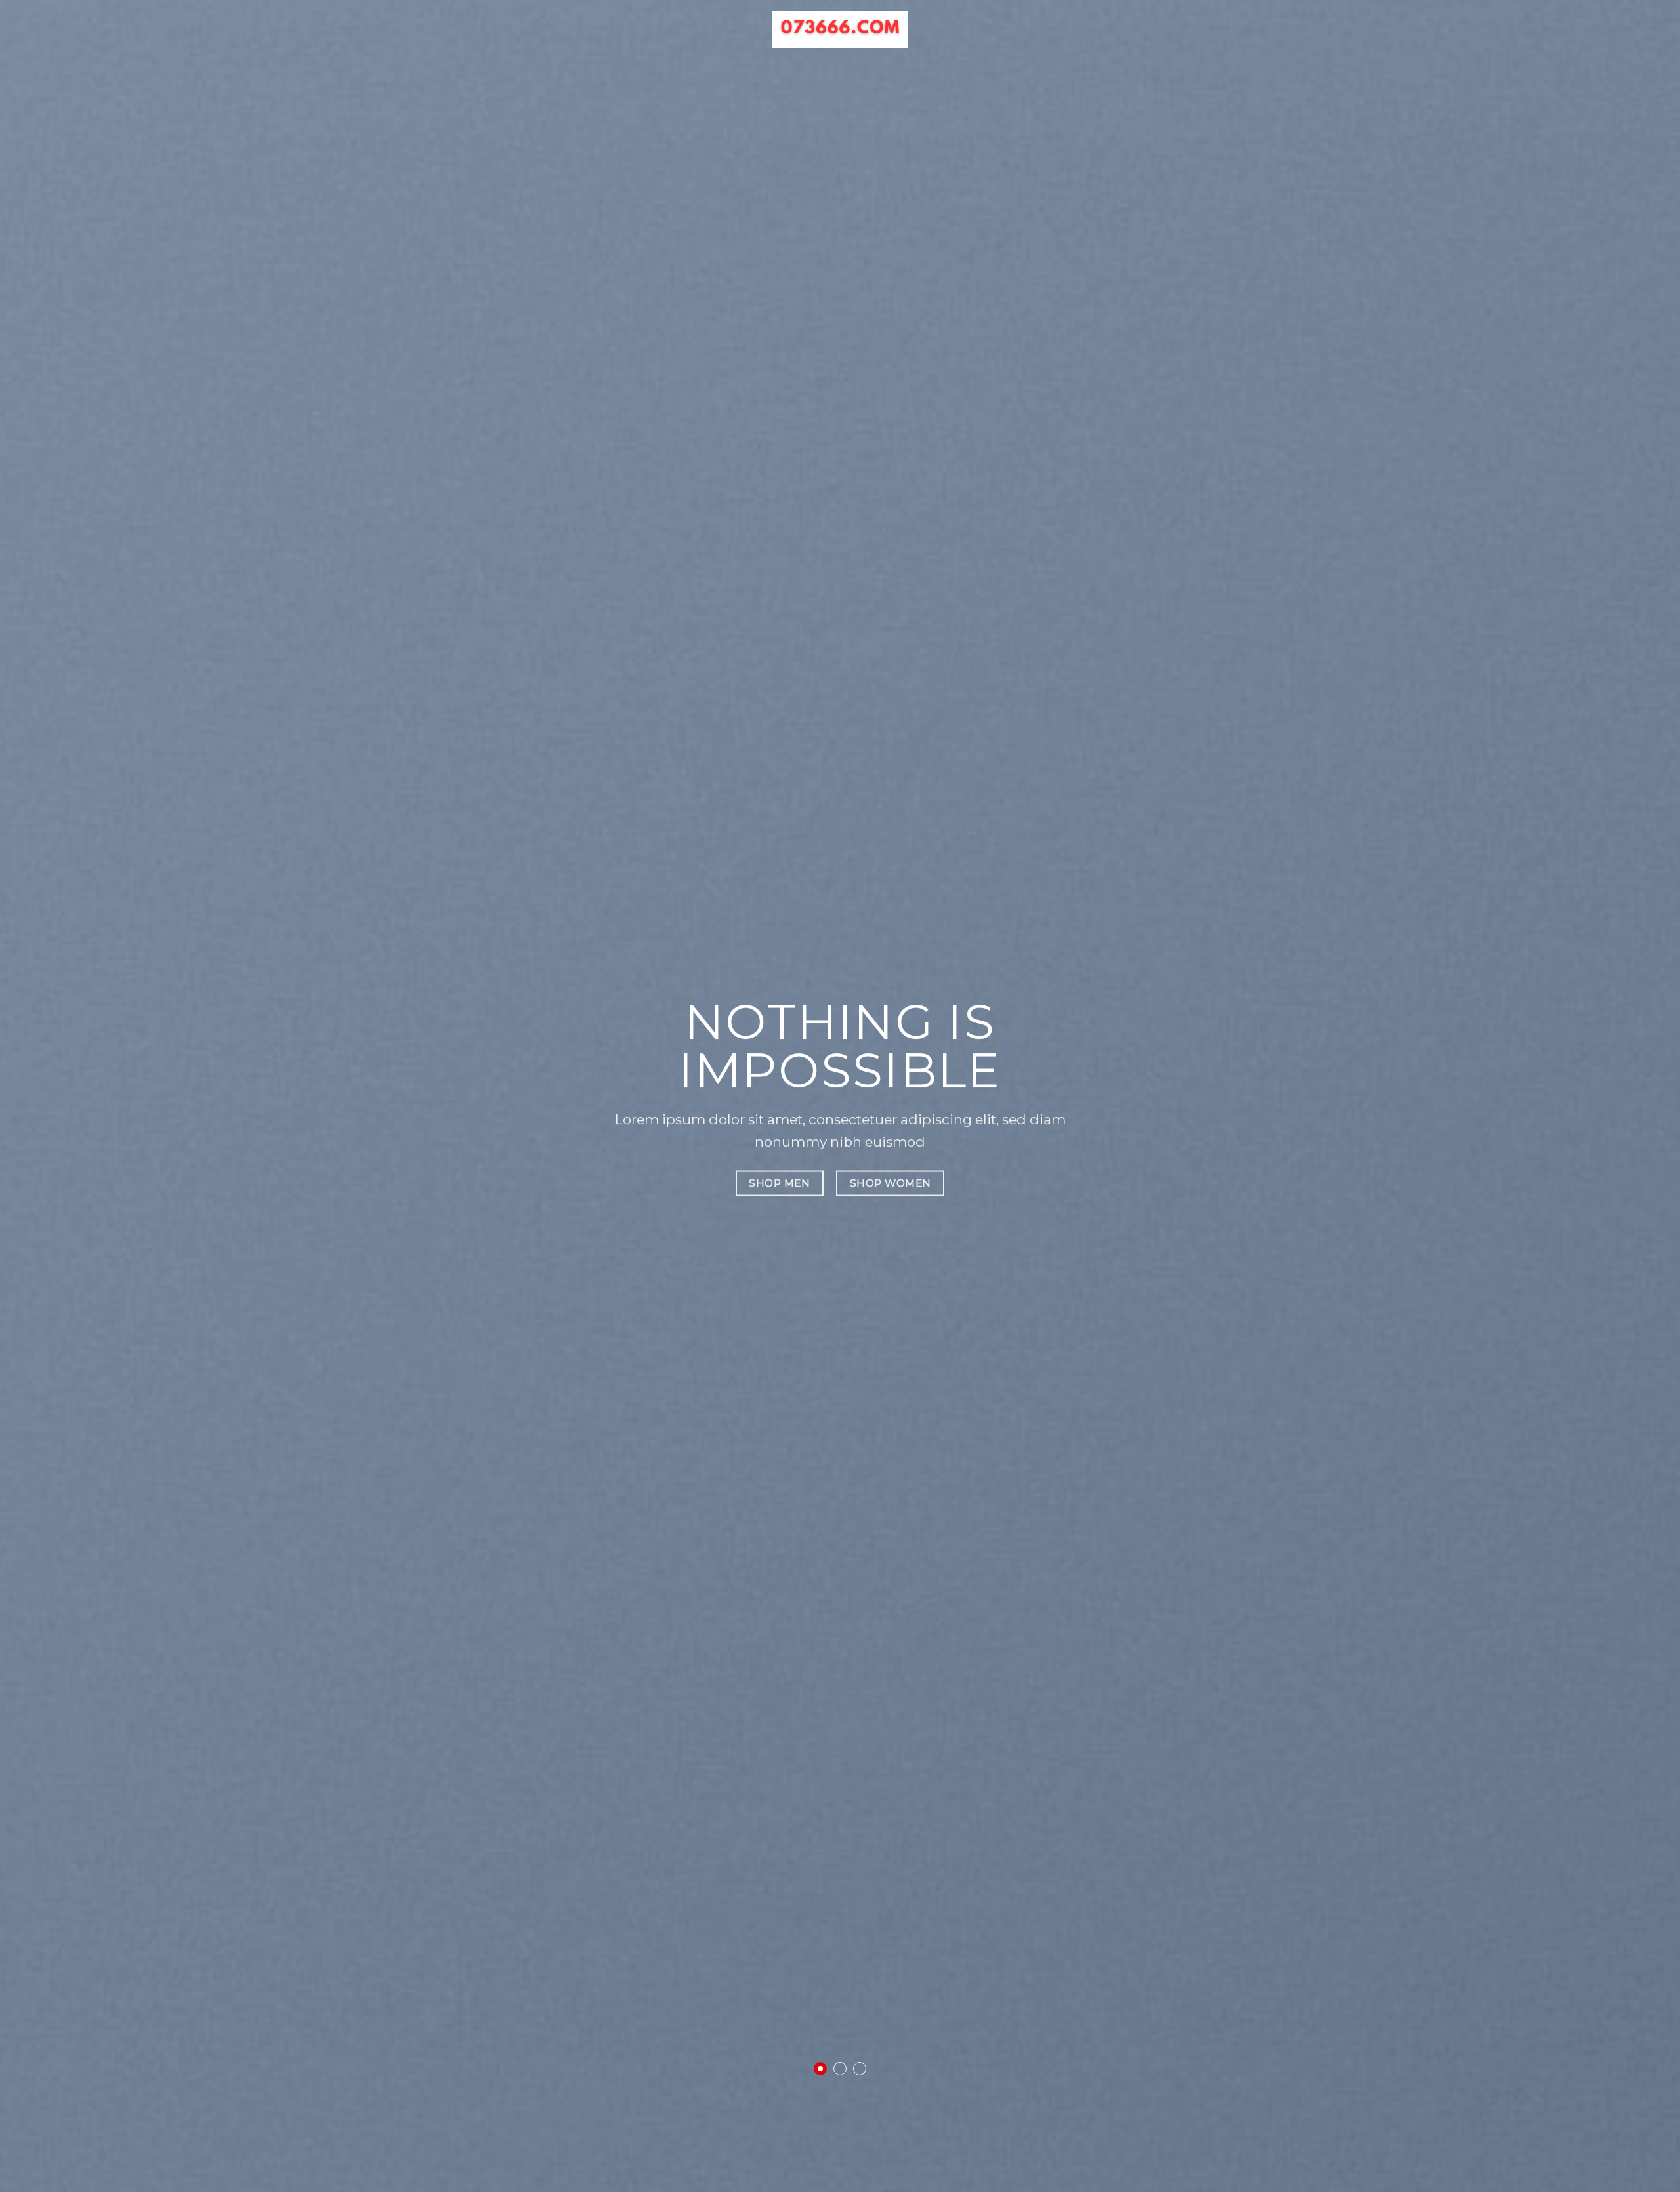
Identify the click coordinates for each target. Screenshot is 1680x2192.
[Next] (1630, 1096)
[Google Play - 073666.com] (840, 30)
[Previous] (50, 1096)
